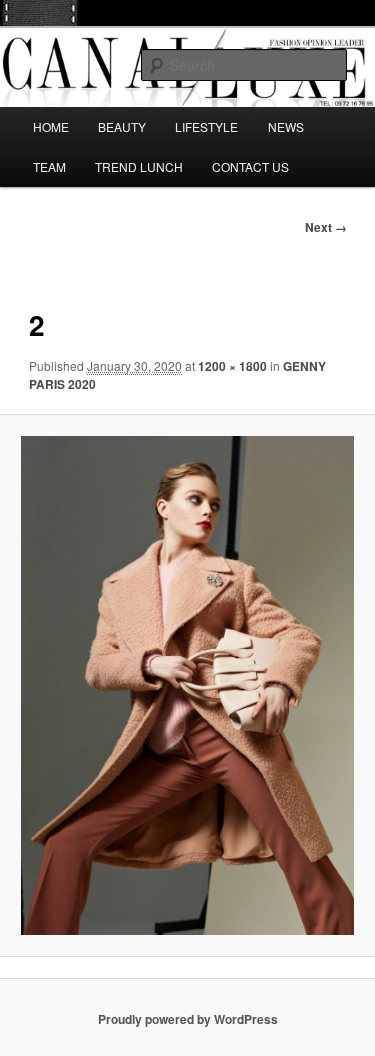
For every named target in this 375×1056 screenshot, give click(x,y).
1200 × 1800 (232, 366)
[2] (187, 685)
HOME (51, 126)
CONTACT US (250, 166)
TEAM (49, 166)
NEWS (286, 126)
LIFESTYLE (206, 126)
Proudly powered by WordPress (188, 1019)
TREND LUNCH (139, 166)
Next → (326, 227)
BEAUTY (122, 126)
